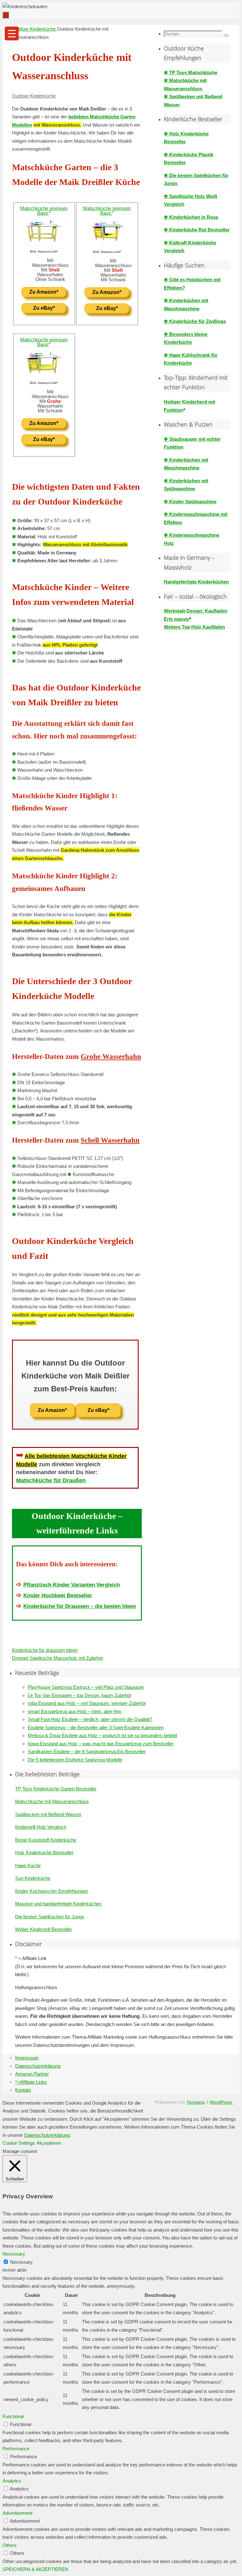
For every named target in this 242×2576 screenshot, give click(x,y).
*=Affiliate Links (31, 2082)
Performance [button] (16, 2449)
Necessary (21, 2262)
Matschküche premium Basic (44, 211)
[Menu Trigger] (12, 33)
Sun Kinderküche (33, 1878)
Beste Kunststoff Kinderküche (46, 1840)
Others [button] (10, 2545)
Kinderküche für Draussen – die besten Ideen (80, 1606)
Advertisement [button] (17, 2513)
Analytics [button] (12, 2481)
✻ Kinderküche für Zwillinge (195, 321)
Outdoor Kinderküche (34, 29)
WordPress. (222, 2102)
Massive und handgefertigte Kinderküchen (58, 1904)
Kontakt (23, 2090)
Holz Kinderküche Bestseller (44, 1853)
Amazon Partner (32, 2074)
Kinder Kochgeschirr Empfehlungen (52, 1891)
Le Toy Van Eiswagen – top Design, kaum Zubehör (80, 1695)
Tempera (196, 2102)
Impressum (27, 2058)
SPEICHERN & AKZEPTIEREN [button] (35, 2569)
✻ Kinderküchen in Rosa (191, 217)
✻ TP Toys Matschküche (191, 72)
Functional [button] (13, 2416)
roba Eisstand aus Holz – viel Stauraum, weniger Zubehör (87, 1703)
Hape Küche (28, 1865)
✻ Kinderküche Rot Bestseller (197, 230)
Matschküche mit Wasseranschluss (52, 1801)
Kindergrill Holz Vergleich (41, 1827)
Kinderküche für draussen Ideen (45, 1650)
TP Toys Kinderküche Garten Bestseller (56, 1789)
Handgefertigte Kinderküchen (196, 582)
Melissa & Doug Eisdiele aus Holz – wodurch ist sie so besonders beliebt (102, 1735)
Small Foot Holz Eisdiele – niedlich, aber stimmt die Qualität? (90, 1719)
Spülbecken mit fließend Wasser (48, 1814)
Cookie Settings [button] (19, 2143)
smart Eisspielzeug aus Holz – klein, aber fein (75, 1711)
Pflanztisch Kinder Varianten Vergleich (72, 1585)
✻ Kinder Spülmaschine (190, 502)
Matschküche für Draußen (51, 1480)
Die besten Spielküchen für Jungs (50, 1917)
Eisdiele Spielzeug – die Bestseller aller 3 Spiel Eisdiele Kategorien (96, 1727)
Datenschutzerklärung (38, 2066)
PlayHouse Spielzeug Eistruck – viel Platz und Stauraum (86, 1687)
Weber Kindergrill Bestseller (43, 1929)
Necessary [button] (14, 2254)
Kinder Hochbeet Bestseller (58, 1595)
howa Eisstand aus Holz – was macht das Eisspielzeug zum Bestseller (101, 1744)
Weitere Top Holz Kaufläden (194, 627)
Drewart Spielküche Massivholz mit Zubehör (58, 1658)
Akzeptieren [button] (49, 2143)
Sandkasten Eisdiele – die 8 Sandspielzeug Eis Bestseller (87, 1751)
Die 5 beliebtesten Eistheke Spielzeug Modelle (75, 1760)
